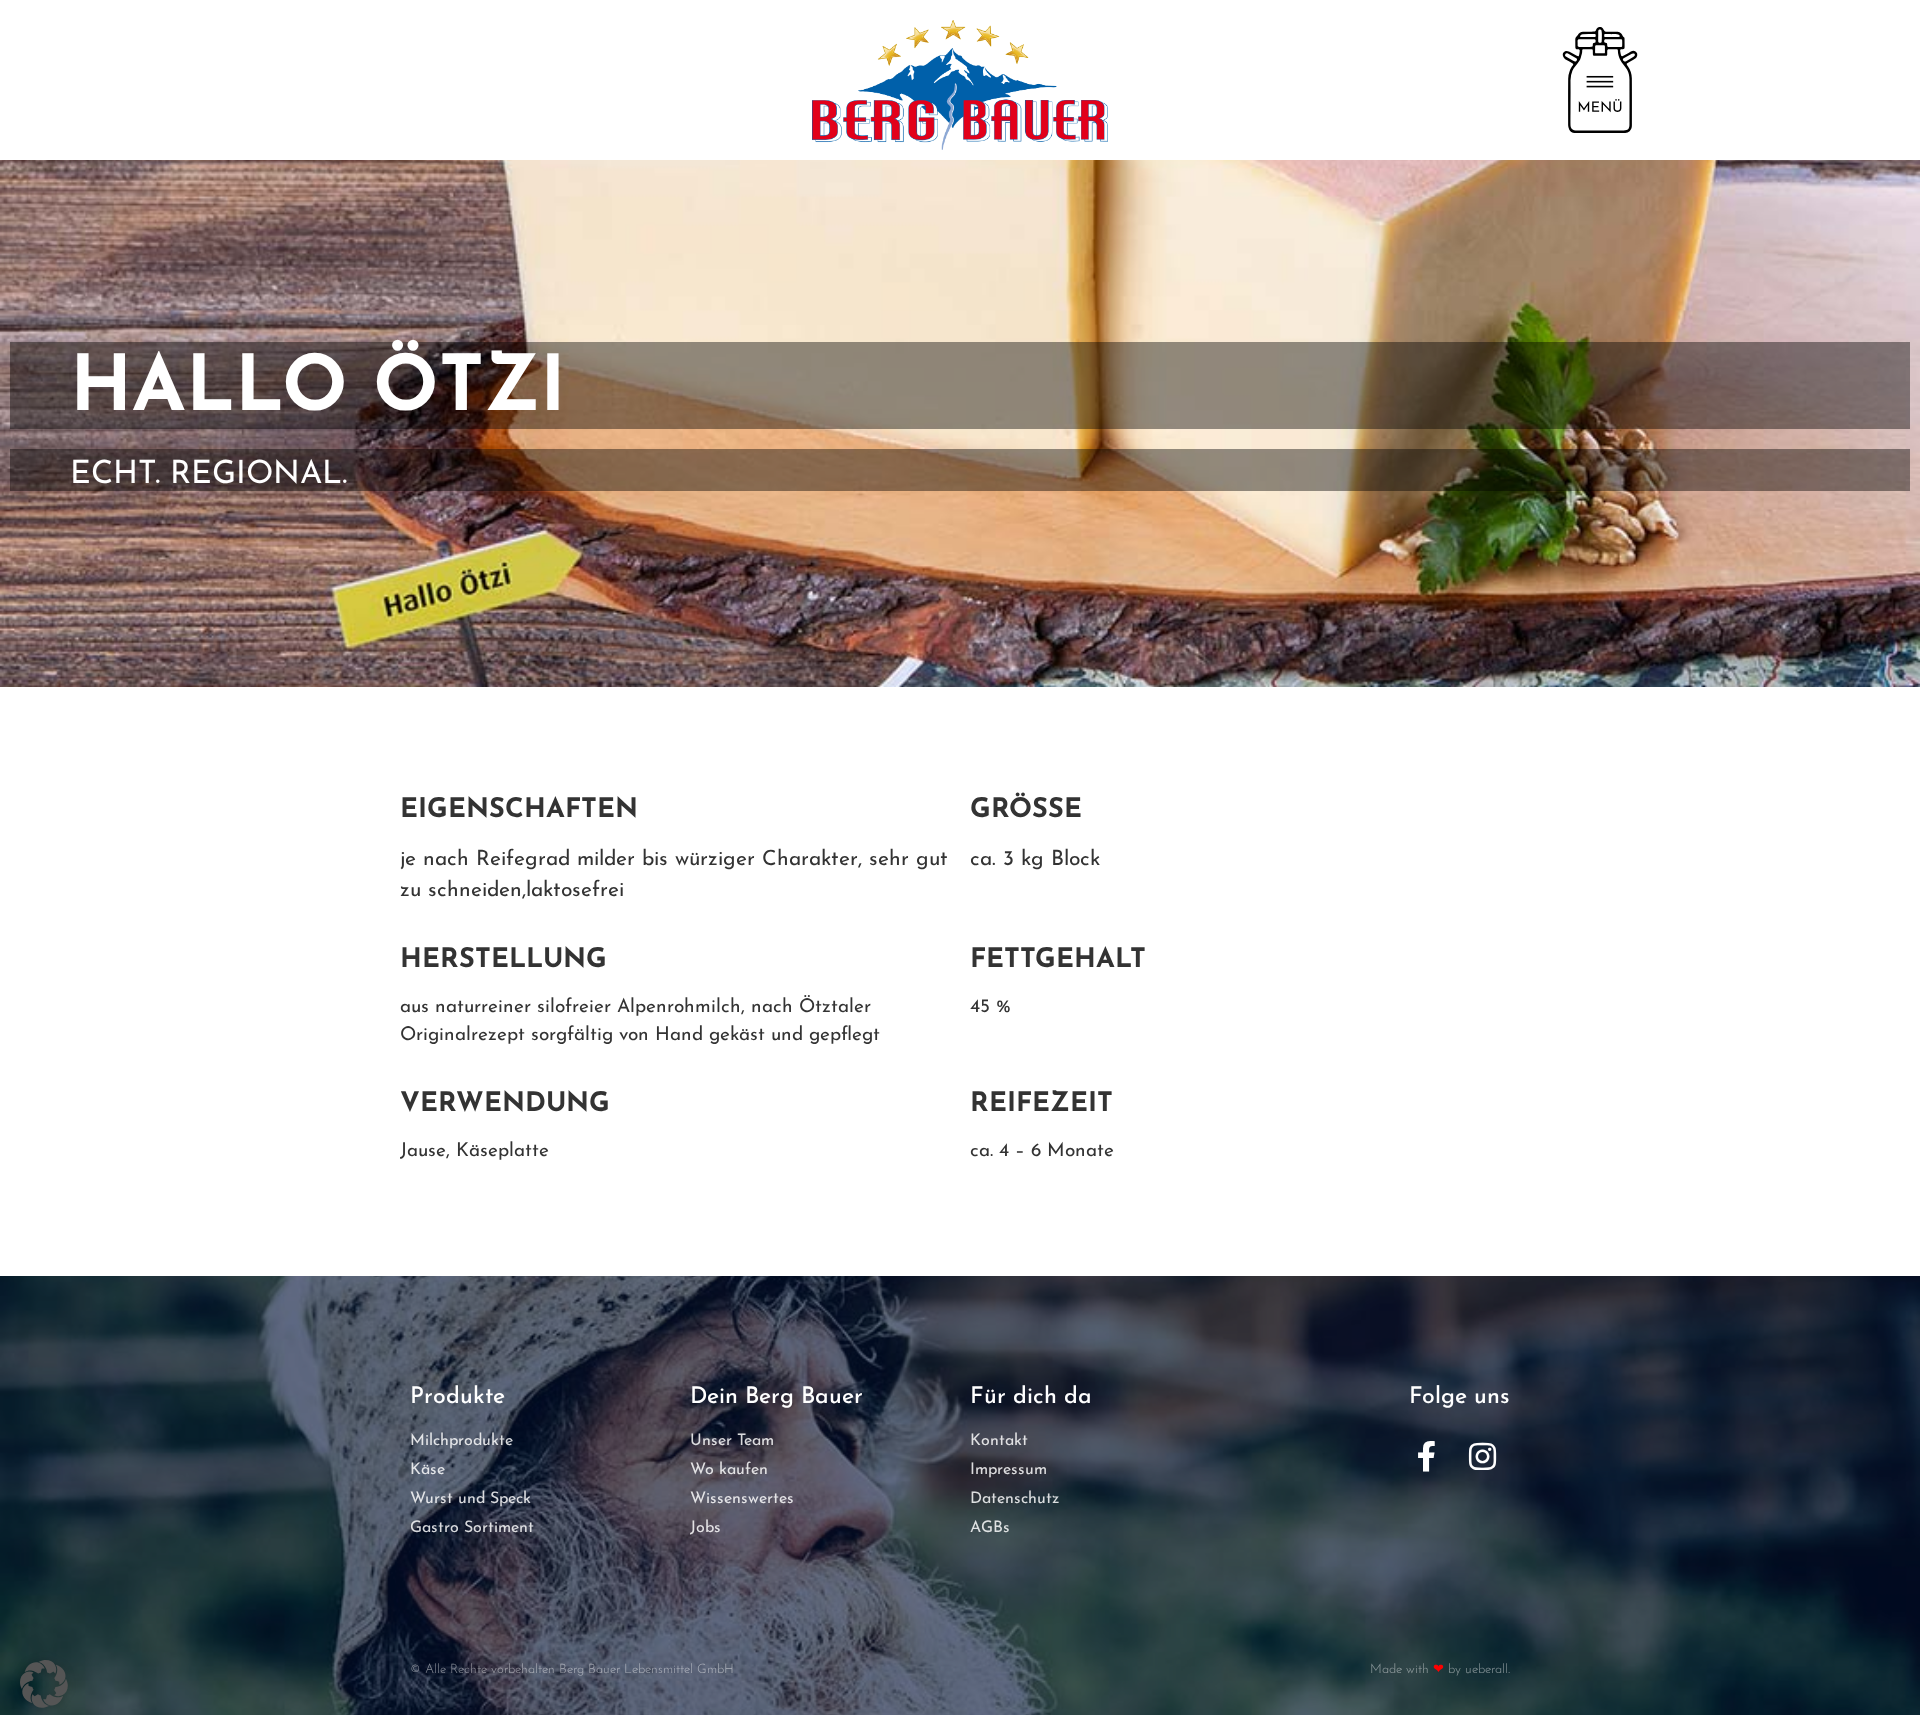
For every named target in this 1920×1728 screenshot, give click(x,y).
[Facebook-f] (1426, 1457)
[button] (44, 1684)
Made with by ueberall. (1440, 1669)
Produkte (457, 1397)
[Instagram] (1482, 1457)
